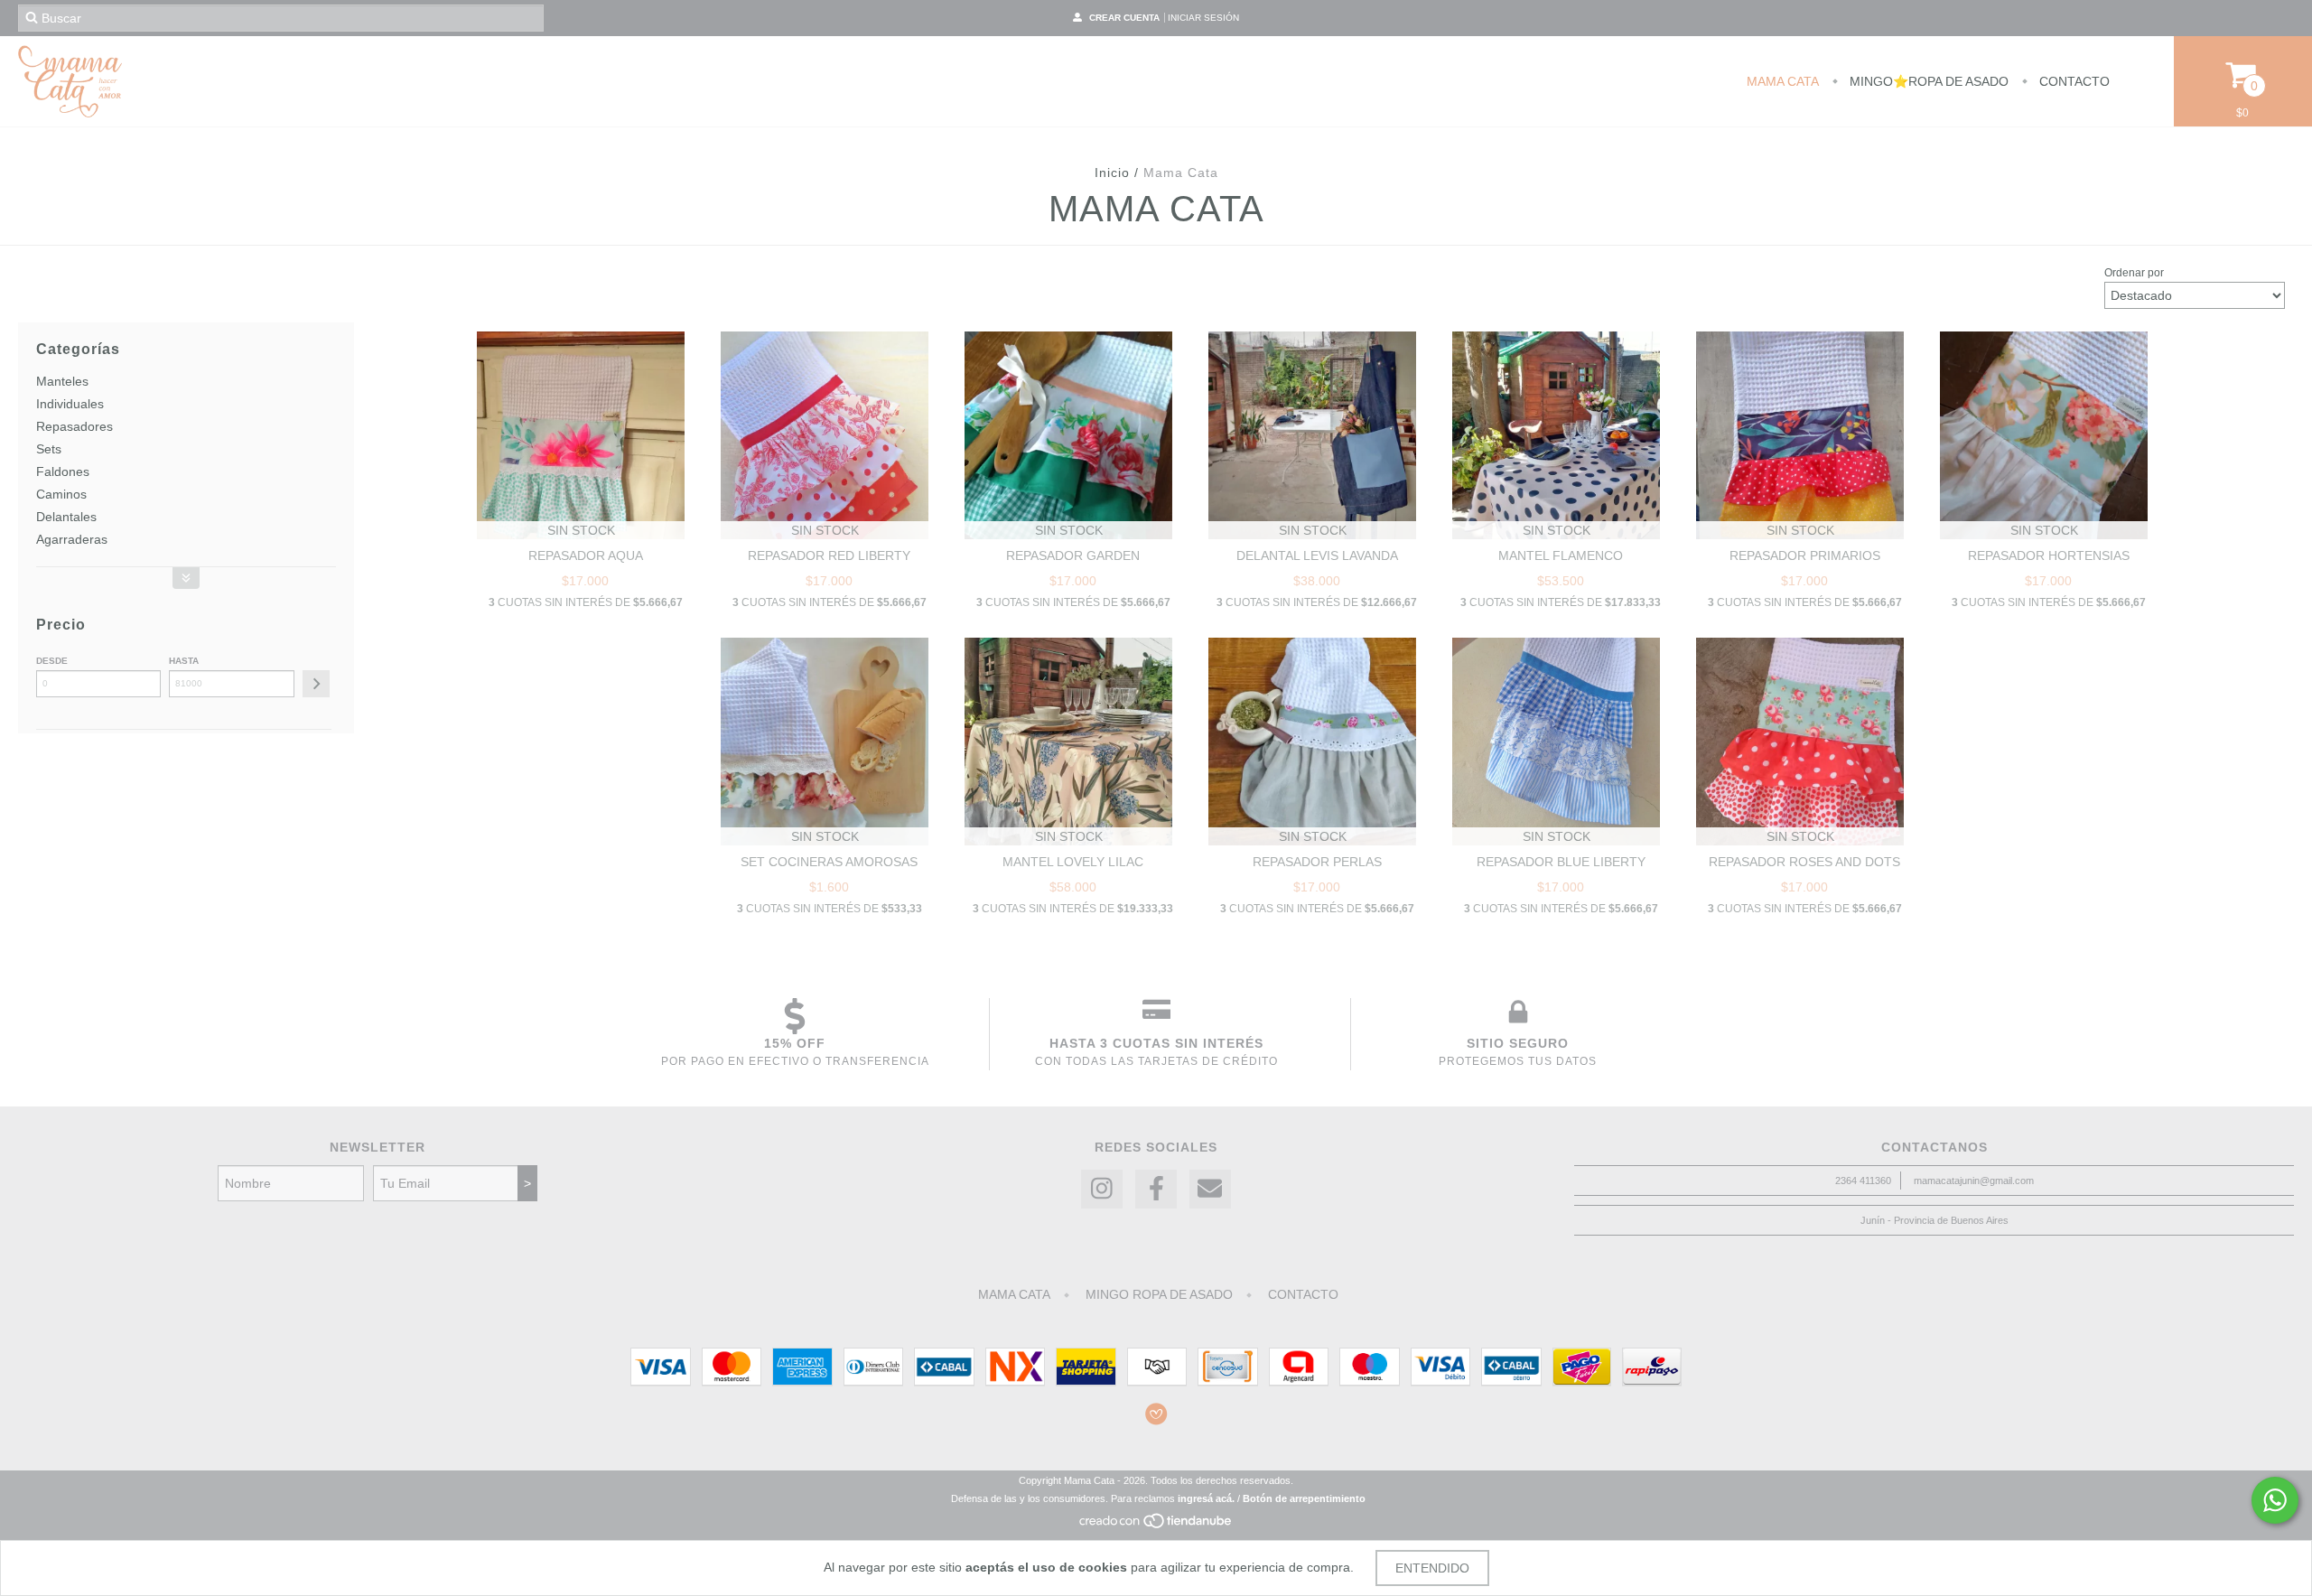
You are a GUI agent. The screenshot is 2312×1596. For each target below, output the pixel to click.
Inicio (1112, 173)
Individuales (70, 404)
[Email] (1210, 1189)
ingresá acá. (1206, 1498)
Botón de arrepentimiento (1304, 1498)
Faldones (63, 471)
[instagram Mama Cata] (1102, 1189)
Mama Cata (1783, 81)
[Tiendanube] (1156, 1526)
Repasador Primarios (1805, 555)
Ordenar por (2134, 273)
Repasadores (75, 426)
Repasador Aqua (586, 555)
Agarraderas (72, 539)
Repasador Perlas (1317, 862)
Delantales (66, 517)
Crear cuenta (1124, 18)
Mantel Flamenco (1561, 555)
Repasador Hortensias (2049, 555)
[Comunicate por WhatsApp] (2275, 1500)
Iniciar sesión (1203, 18)
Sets (49, 449)
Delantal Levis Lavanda (1317, 555)
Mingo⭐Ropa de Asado (1927, 81)
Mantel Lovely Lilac (1073, 862)
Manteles (62, 381)
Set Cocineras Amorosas (829, 862)
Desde (52, 661)
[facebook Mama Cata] (1156, 1189)
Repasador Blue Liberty (1561, 862)
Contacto (2073, 81)
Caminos (61, 494)
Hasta (184, 661)
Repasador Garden (1073, 555)
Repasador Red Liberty (829, 555)
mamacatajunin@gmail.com (1974, 1181)
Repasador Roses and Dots (1804, 862)
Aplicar (316, 684)
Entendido (1432, 1568)
